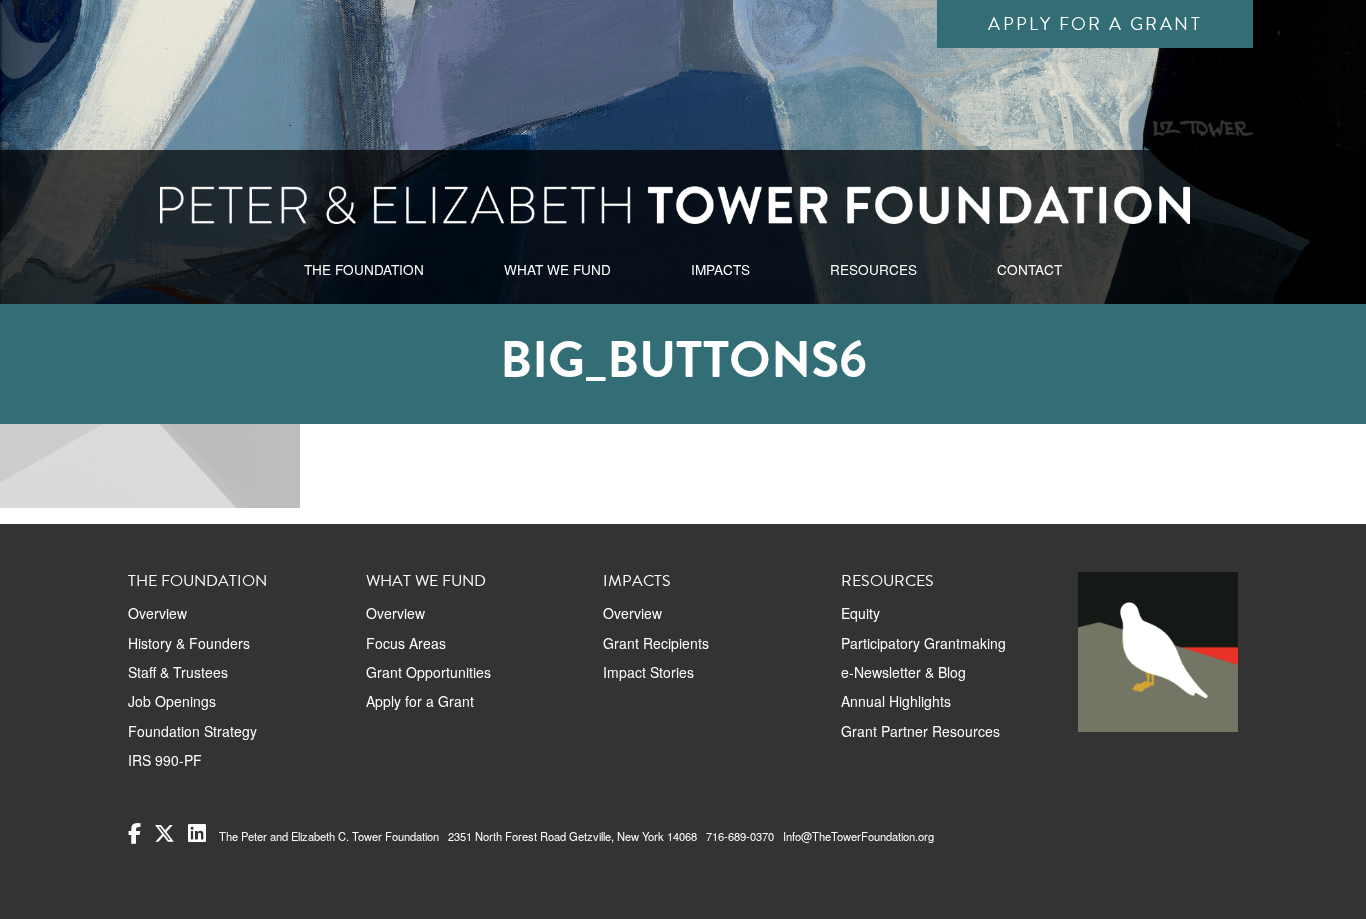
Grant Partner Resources (920, 731)
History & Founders (189, 643)
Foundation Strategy (192, 731)
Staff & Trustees (178, 672)
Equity (860, 613)
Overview (157, 613)
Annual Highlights (896, 701)
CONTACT (1029, 269)
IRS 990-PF (165, 760)
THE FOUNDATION (364, 269)
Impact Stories (648, 672)
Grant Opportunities (428, 672)
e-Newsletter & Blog (903, 672)
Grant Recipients (656, 643)
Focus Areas (406, 643)
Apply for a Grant (1095, 23)
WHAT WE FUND (557, 269)
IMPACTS (720, 269)
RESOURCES (873, 269)
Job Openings (172, 701)
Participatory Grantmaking (923, 643)
